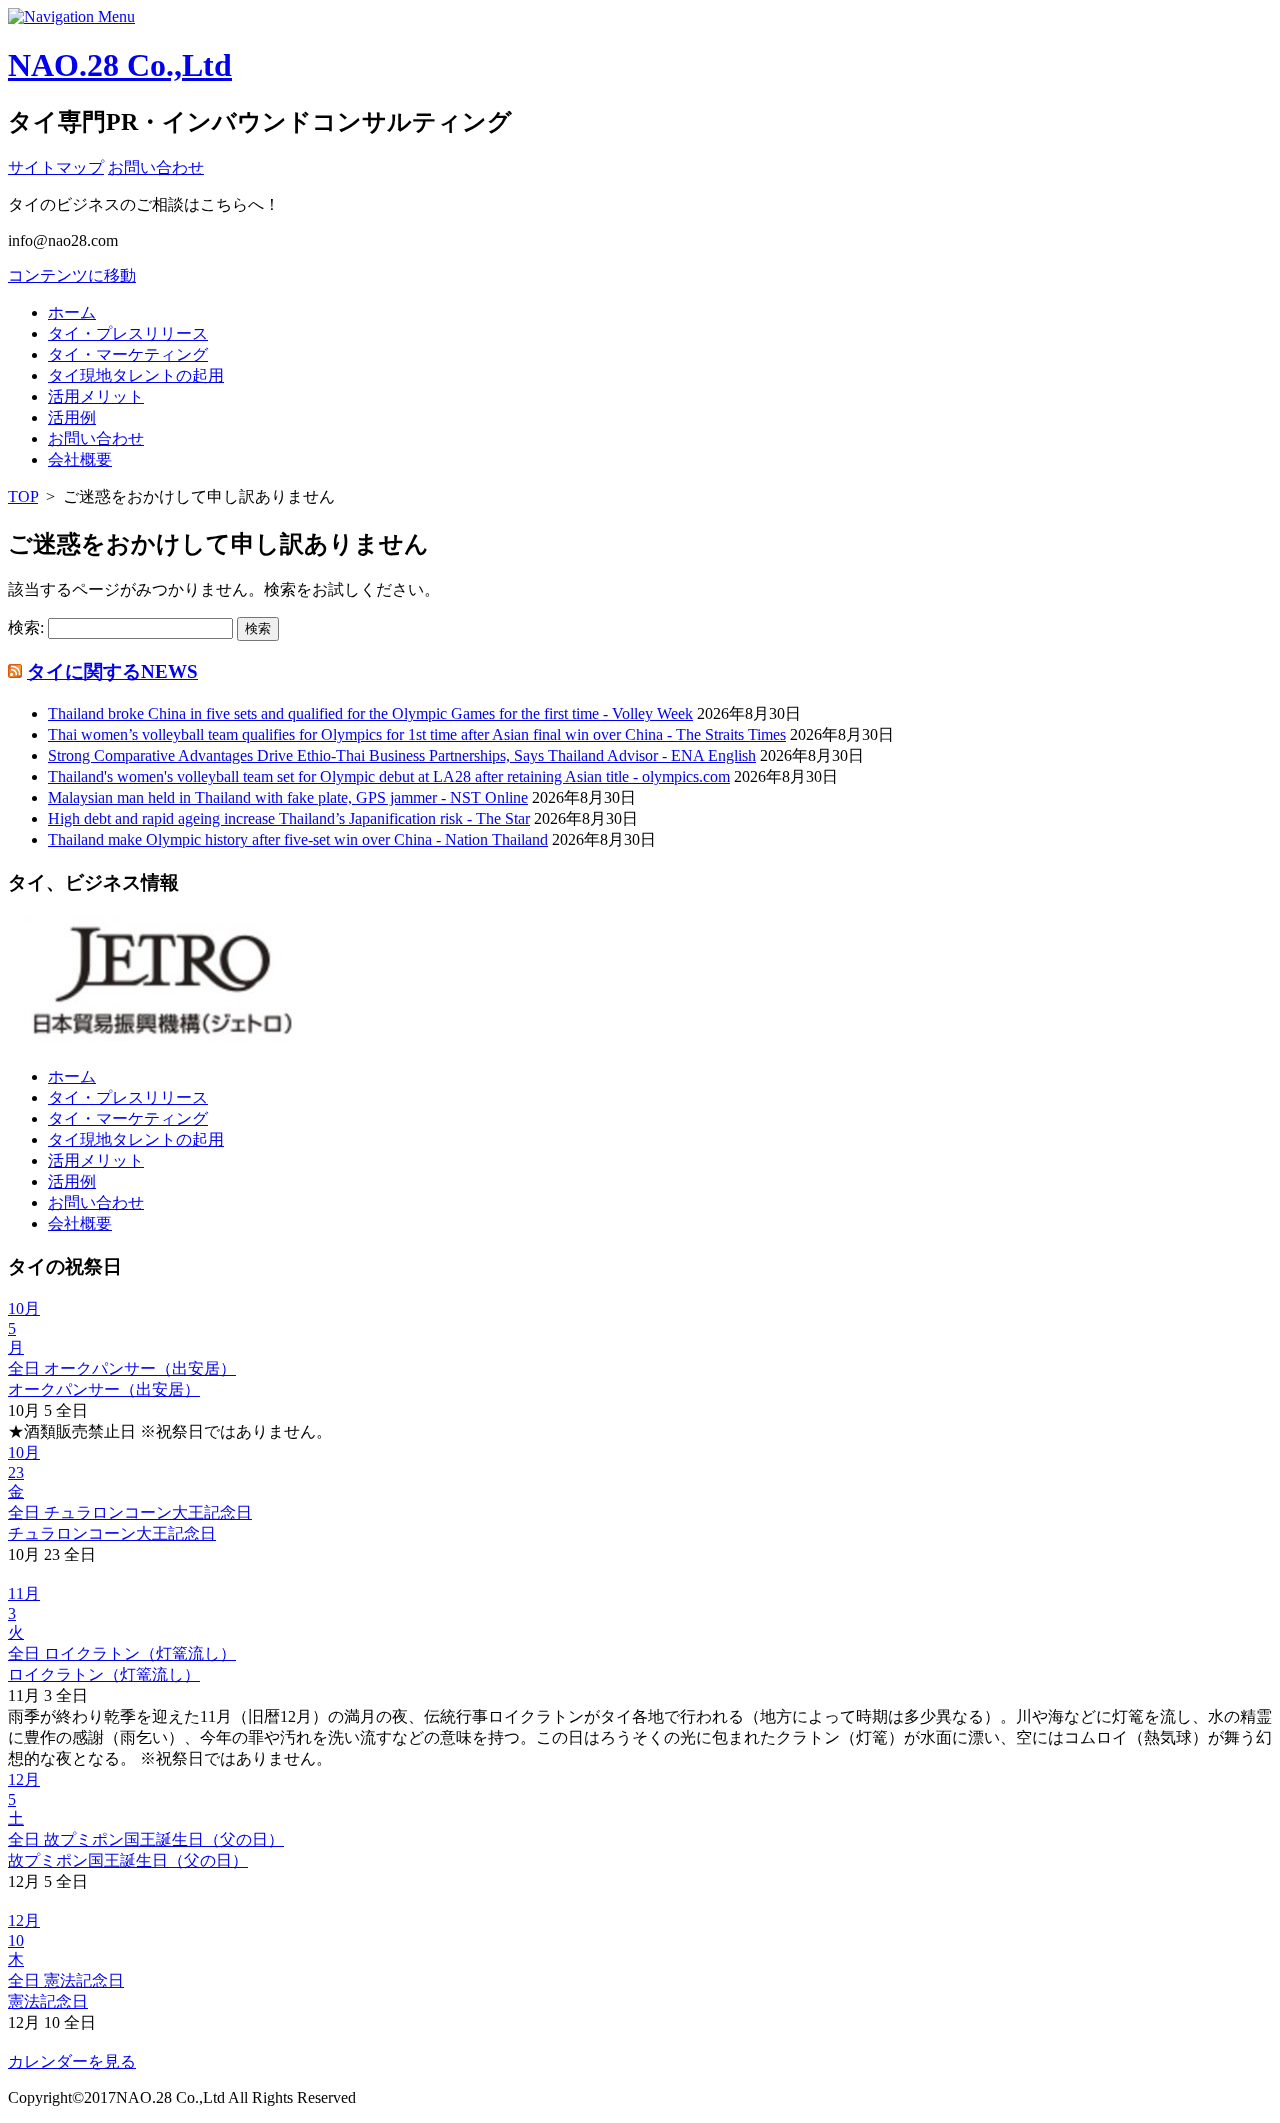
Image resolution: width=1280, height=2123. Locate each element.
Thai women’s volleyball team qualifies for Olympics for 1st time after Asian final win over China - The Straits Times (417, 734)
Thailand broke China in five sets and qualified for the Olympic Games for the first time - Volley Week (370, 713)
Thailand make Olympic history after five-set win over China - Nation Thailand (298, 839)
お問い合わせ (96, 438)
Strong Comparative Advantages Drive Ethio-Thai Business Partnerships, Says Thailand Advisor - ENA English (402, 755)
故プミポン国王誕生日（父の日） (128, 1860)
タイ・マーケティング (128, 354)
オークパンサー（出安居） (104, 1389)
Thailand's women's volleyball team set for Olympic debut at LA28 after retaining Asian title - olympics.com (389, 776)
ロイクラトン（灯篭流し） (104, 1674)
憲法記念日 (48, 2001)
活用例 (72, 417)
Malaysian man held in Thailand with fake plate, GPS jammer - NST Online (288, 797)
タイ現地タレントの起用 (136, 375)
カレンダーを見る (72, 2061)
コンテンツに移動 (72, 275)
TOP (23, 496)
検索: (26, 627)
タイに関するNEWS (112, 671)
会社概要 (80, 459)
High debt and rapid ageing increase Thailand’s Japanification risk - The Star (289, 818)
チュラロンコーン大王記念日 (112, 1533)
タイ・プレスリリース (128, 333)
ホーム (72, 312)
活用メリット (96, 396)
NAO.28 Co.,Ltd (120, 65)
